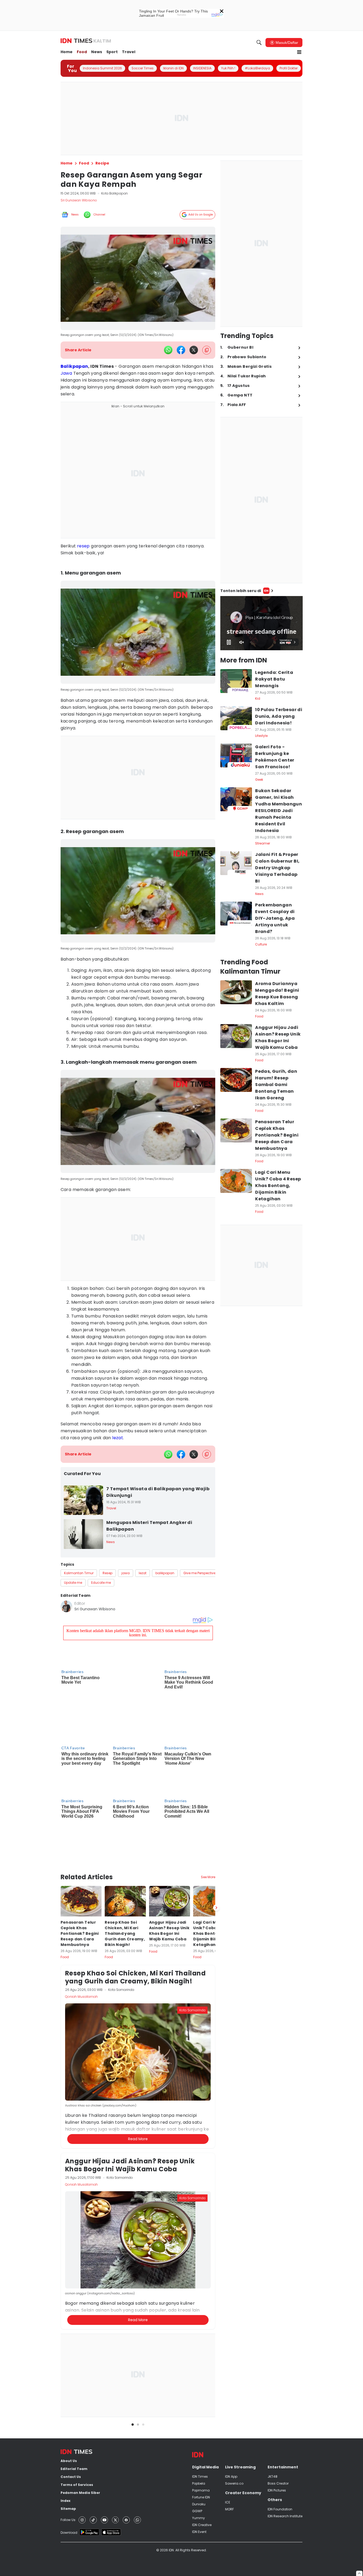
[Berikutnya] (216, 1842)
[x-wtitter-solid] (194, 350)
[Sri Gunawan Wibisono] (66, 1606)
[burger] (299, 52)
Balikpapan (74, 366)
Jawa (66, 373)
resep (83, 546)
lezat (118, 1438)
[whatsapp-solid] (168, 350)
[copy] (207, 350)
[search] (259, 43)
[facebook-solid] (181, 350)
